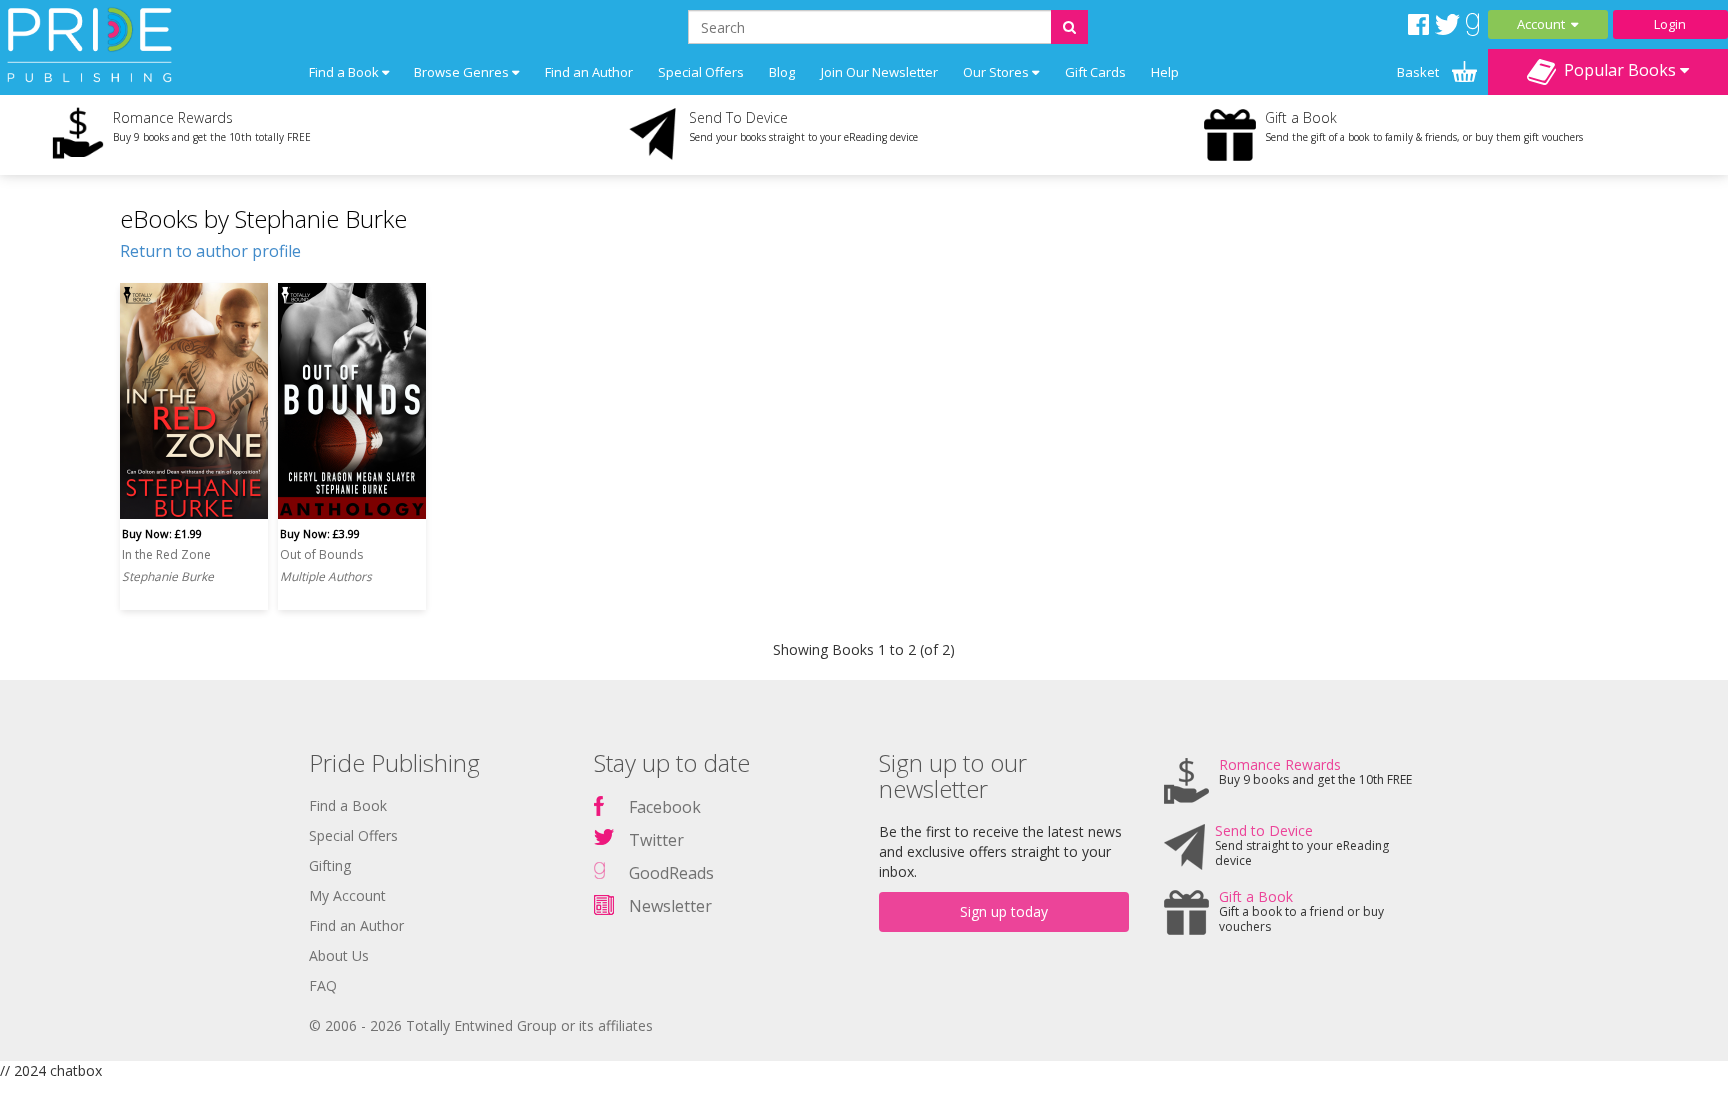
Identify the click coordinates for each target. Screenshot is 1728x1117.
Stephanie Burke (168, 576)
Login (1670, 24)
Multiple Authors (326, 576)
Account (1544, 24)
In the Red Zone (166, 554)
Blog (782, 72)
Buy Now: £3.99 (320, 533)
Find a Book (348, 805)
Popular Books (1618, 70)
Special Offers (701, 72)
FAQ (323, 985)
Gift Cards (1095, 72)
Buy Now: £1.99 (162, 533)
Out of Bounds (321, 554)
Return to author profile (210, 251)
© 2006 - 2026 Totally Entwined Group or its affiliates (481, 1025)
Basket (1419, 72)
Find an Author (589, 72)
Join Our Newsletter (879, 72)
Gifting (330, 865)
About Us (339, 955)
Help (1165, 72)
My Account (347, 895)
